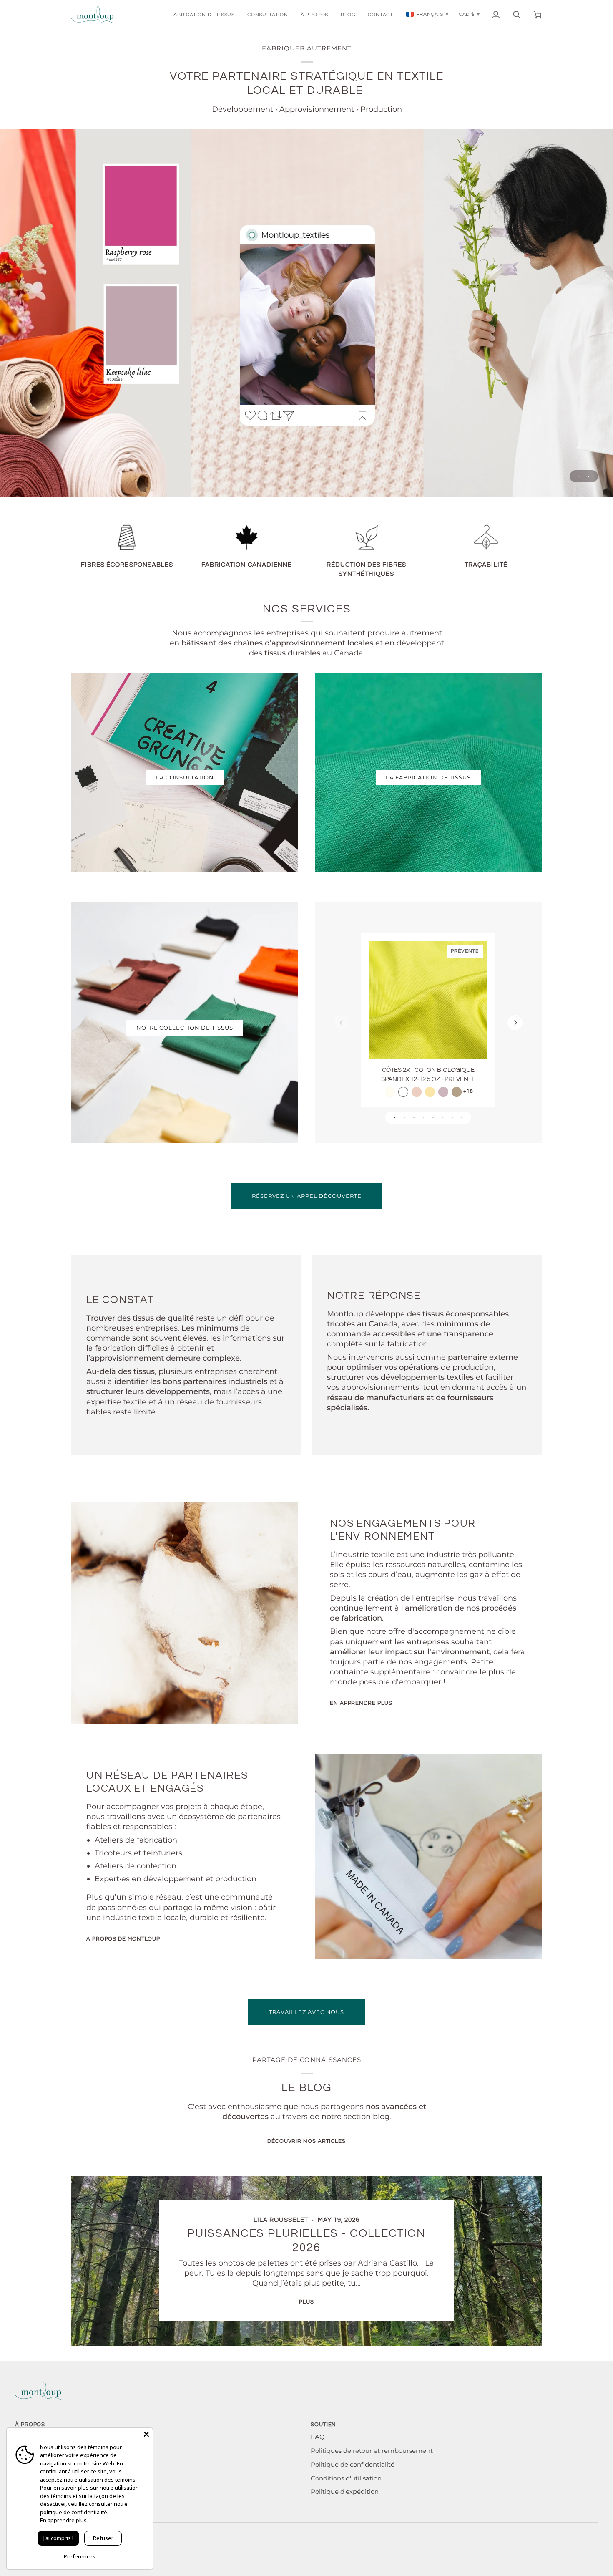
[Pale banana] (430, 1092)
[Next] (515, 1023)
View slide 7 (452, 1118)
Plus (306, 2302)
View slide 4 (423, 1118)
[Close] (146, 2434)
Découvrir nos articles (306, 2141)
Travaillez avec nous (306, 2012)
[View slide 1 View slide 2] (306, 313)
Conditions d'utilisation (346, 2478)
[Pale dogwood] (417, 1092)
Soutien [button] (323, 2425)
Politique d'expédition (345, 2492)
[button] (203, 15)
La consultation (185, 777)
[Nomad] (457, 1092)
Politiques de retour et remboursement (372, 2451)
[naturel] (390, 1092)
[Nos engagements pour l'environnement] (185, 1613)
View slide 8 (462, 1118)
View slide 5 (433, 1118)
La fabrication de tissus (428, 777)
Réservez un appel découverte (306, 1196)
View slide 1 (579, 476)
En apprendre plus (361, 1703)
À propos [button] (30, 2425)
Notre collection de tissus (185, 1028)
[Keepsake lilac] (443, 1092)
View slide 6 (443, 1118)
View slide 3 (414, 1118)
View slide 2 (589, 476)
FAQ (318, 2437)
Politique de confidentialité (353, 2465)
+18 (468, 1091)
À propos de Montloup (123, 1939)
